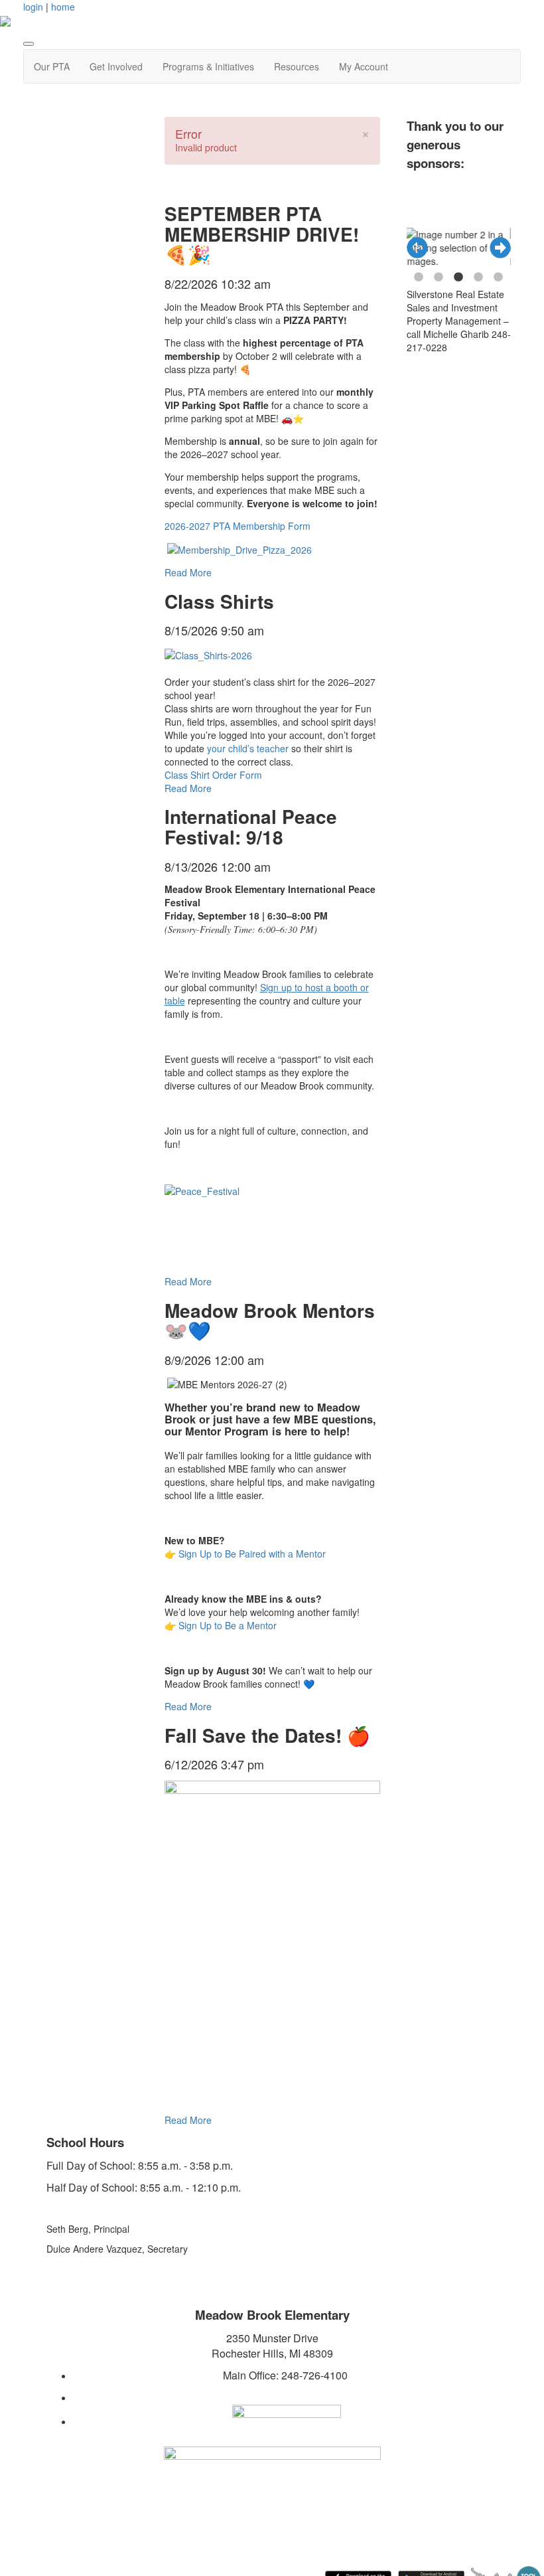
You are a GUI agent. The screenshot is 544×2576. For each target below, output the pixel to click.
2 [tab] (439, 278)
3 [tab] (458, 278)
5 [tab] (498, 278)
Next (500, 248)
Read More (188, 572)
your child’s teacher (248, 748)
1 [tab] (419, 278)
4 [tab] (478, 278)
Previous (417, 248)
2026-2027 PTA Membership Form (238, 526)
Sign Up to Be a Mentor (228, 1625)
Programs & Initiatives (208, 66)
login (33, 7)
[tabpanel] (435, 248)
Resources (297, 66)
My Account (364, 66)
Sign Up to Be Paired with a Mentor (252, 1554)
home (63, 7)
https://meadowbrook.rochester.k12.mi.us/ (285, 2397)
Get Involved (116, 66)
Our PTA (52, 66)
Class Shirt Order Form (213, 775)
